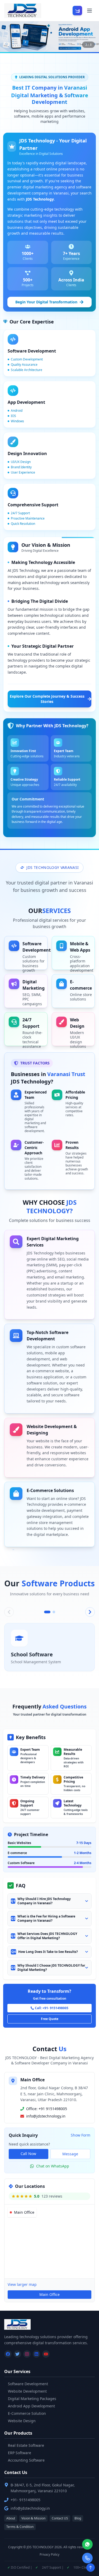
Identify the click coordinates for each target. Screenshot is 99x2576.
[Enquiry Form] (77, 11)
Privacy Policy (49, 2555)
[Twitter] (17, 2354)
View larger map (22, 2284)
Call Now (28, 2154)
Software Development (28, 2384)
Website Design (22, 2421)
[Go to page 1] (47, 1612)
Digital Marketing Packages (32, 2399)
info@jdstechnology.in (46, 2116)
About (11, 2518)
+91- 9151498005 (25, 2500)
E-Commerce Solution (27, 2413)
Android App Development (31, 2406)
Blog (78, 2518)
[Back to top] (91, 2568)
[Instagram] (27, 2354)
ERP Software (20, 2453)
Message (70, 2154)
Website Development (27, 2391)
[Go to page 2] (54, 1612)
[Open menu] (89, 11)
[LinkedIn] (36, 2354)
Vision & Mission (33, 2518)
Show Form (81, 2135)
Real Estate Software (26, 2445)
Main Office (49, 2294)
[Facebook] (8, 2354)
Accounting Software (26, 2460)
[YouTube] (46, 2354)
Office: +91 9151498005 (47, 2109)
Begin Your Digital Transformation (46, 302)
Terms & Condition (20, 2527)
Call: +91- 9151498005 (52, 2008)
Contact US (60, 2518)
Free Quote (50, 2019)
